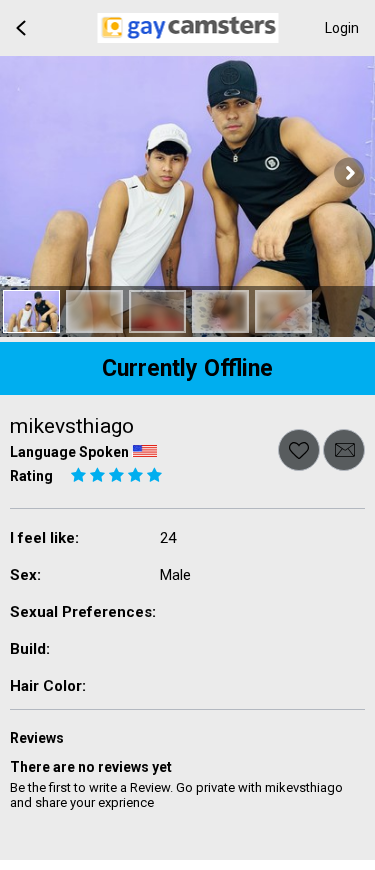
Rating (31, 476)
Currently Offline (187, 368)
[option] (31, 311)
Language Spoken (69, 452)
